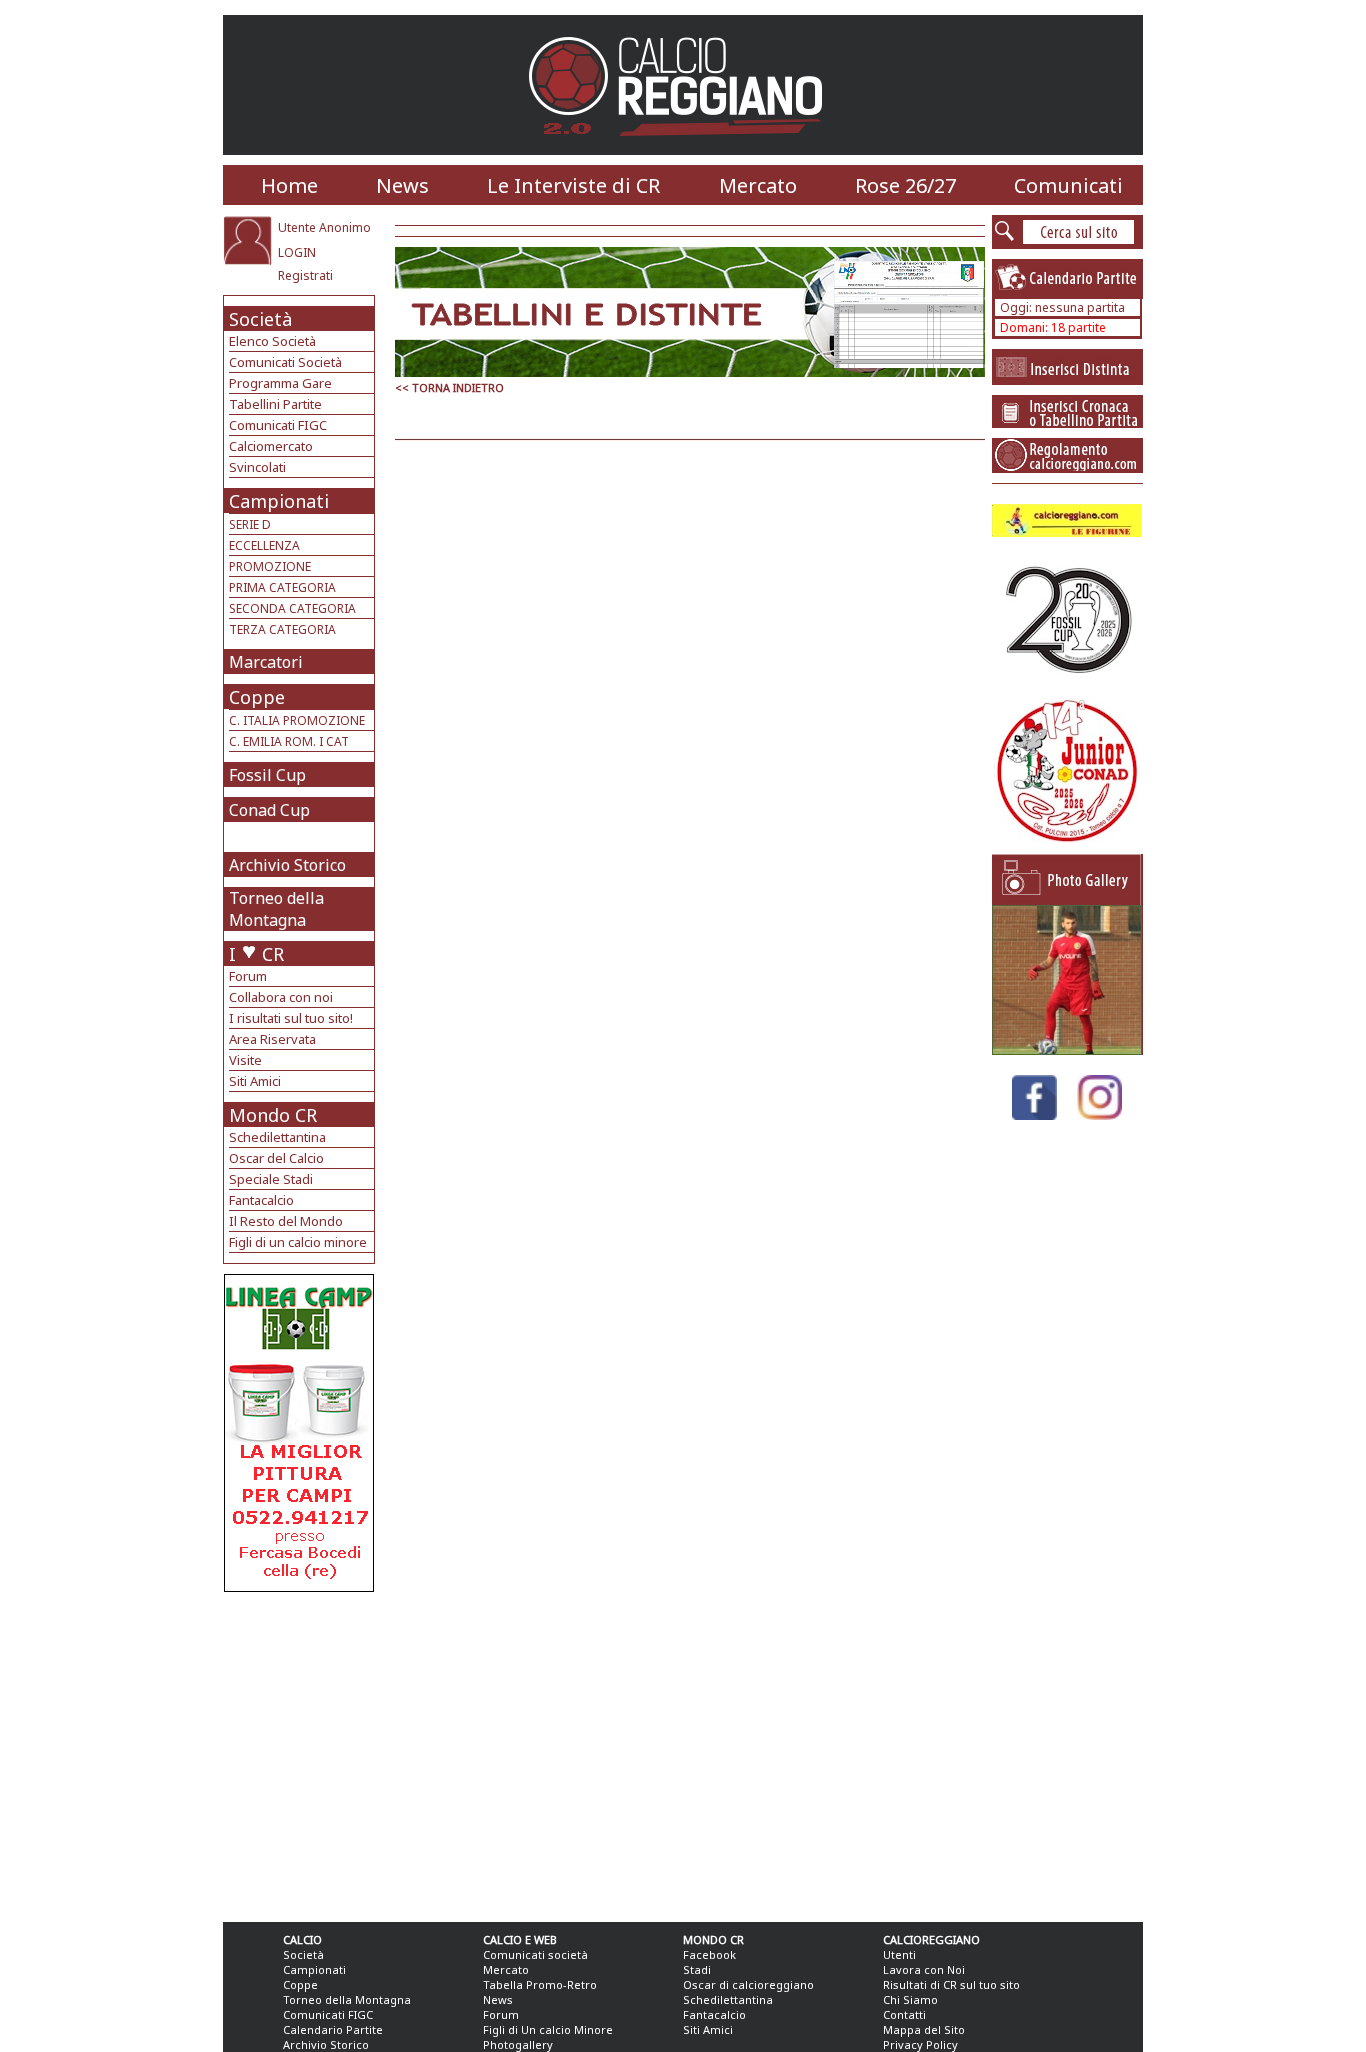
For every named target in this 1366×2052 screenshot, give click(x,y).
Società (260, 319)
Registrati (305, 275)
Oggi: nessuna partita (1062, 307)
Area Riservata (272, 1039)
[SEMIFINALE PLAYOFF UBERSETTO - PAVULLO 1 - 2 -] (1067, 1049)
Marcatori (266, 662)
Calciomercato (271, 446)
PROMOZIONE (270, 566)
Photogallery (518, 2044)
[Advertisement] (301, 1752)
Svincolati (257, 467)
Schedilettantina (277, 1137)
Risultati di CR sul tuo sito (951, 1984)
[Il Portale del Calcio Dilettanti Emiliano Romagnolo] (683, 149)
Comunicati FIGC (278, 425)
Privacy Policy (920, 2044)
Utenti (899, 1954)
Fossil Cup (267, 775)
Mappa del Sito (924, 2029)
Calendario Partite (333, 2029)
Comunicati (1068, 185)
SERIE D (250, 524)
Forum (248, 976)
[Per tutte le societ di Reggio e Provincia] (299, 1586)
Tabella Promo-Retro (540, 1984)
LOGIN (297, 252)
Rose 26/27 (905, 185)
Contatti (904, 2014)
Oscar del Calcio (276, 1158)
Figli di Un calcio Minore (548, 2029)
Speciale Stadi (271, 1179)
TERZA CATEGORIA (282, 629)
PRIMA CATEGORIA (282, 587)
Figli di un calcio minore (298, 1242)
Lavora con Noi (924, 1969)
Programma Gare (280, 383)
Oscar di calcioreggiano (748, 1984)
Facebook (709, 1954)
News (402, 185)
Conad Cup (269, 810)
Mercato (758, 185)
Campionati (279, 501)
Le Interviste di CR (573, 185)
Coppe (257, 697)
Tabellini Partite (275, 404)
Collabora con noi (281, 997)
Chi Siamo (910, 1999)
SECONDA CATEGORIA (292, 608)
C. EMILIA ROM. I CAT (289, 741)
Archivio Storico (287, 865)
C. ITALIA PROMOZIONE (297, 720)
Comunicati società (535, 1954)
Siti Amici (255, 1081)
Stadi (697, 1969)
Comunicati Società (285, 362)
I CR (256, 954)
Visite (245, 1060)
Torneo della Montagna (276, 909)
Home (289, 185)
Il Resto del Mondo (286, 1221)
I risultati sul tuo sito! (291, 1018)
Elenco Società (272, 341)
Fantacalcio (261, 1200)
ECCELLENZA (264, 545)
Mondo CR (273, 1115)
